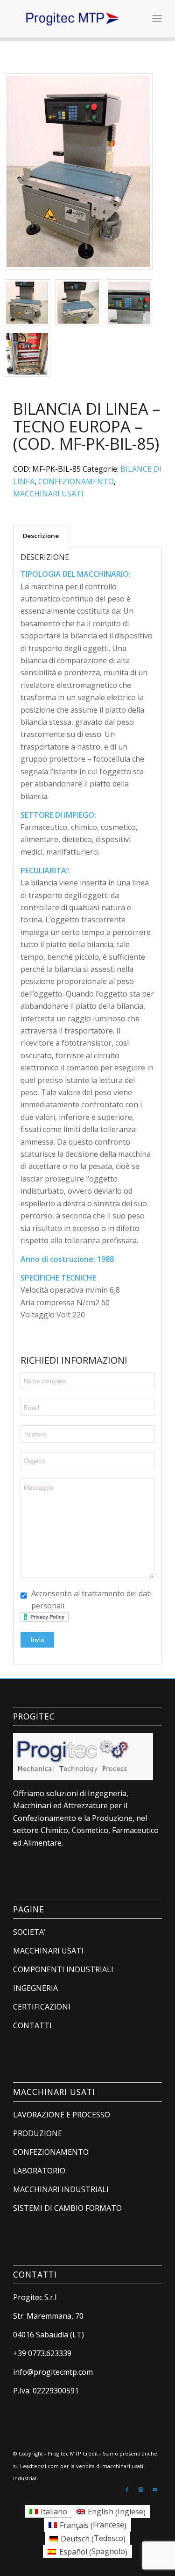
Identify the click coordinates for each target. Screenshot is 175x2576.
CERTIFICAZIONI (42, 2007)
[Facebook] (127, 2490)
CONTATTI (32, 2025)
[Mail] (155, 2490)
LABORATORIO (39, 2171)
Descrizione (41, 536)
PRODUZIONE (38, 2133)
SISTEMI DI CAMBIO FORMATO (67, 2208)
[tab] (41, 536)
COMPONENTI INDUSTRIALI (63, 1969)
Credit (90, 2453)
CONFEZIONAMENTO (76, 481)
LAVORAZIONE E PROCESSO (62, 2115)
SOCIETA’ (29, 1932)
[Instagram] (141, 2490)
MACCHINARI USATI (48, 494)
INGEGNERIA (35, 1988)
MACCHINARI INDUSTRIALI (61, 2189)
